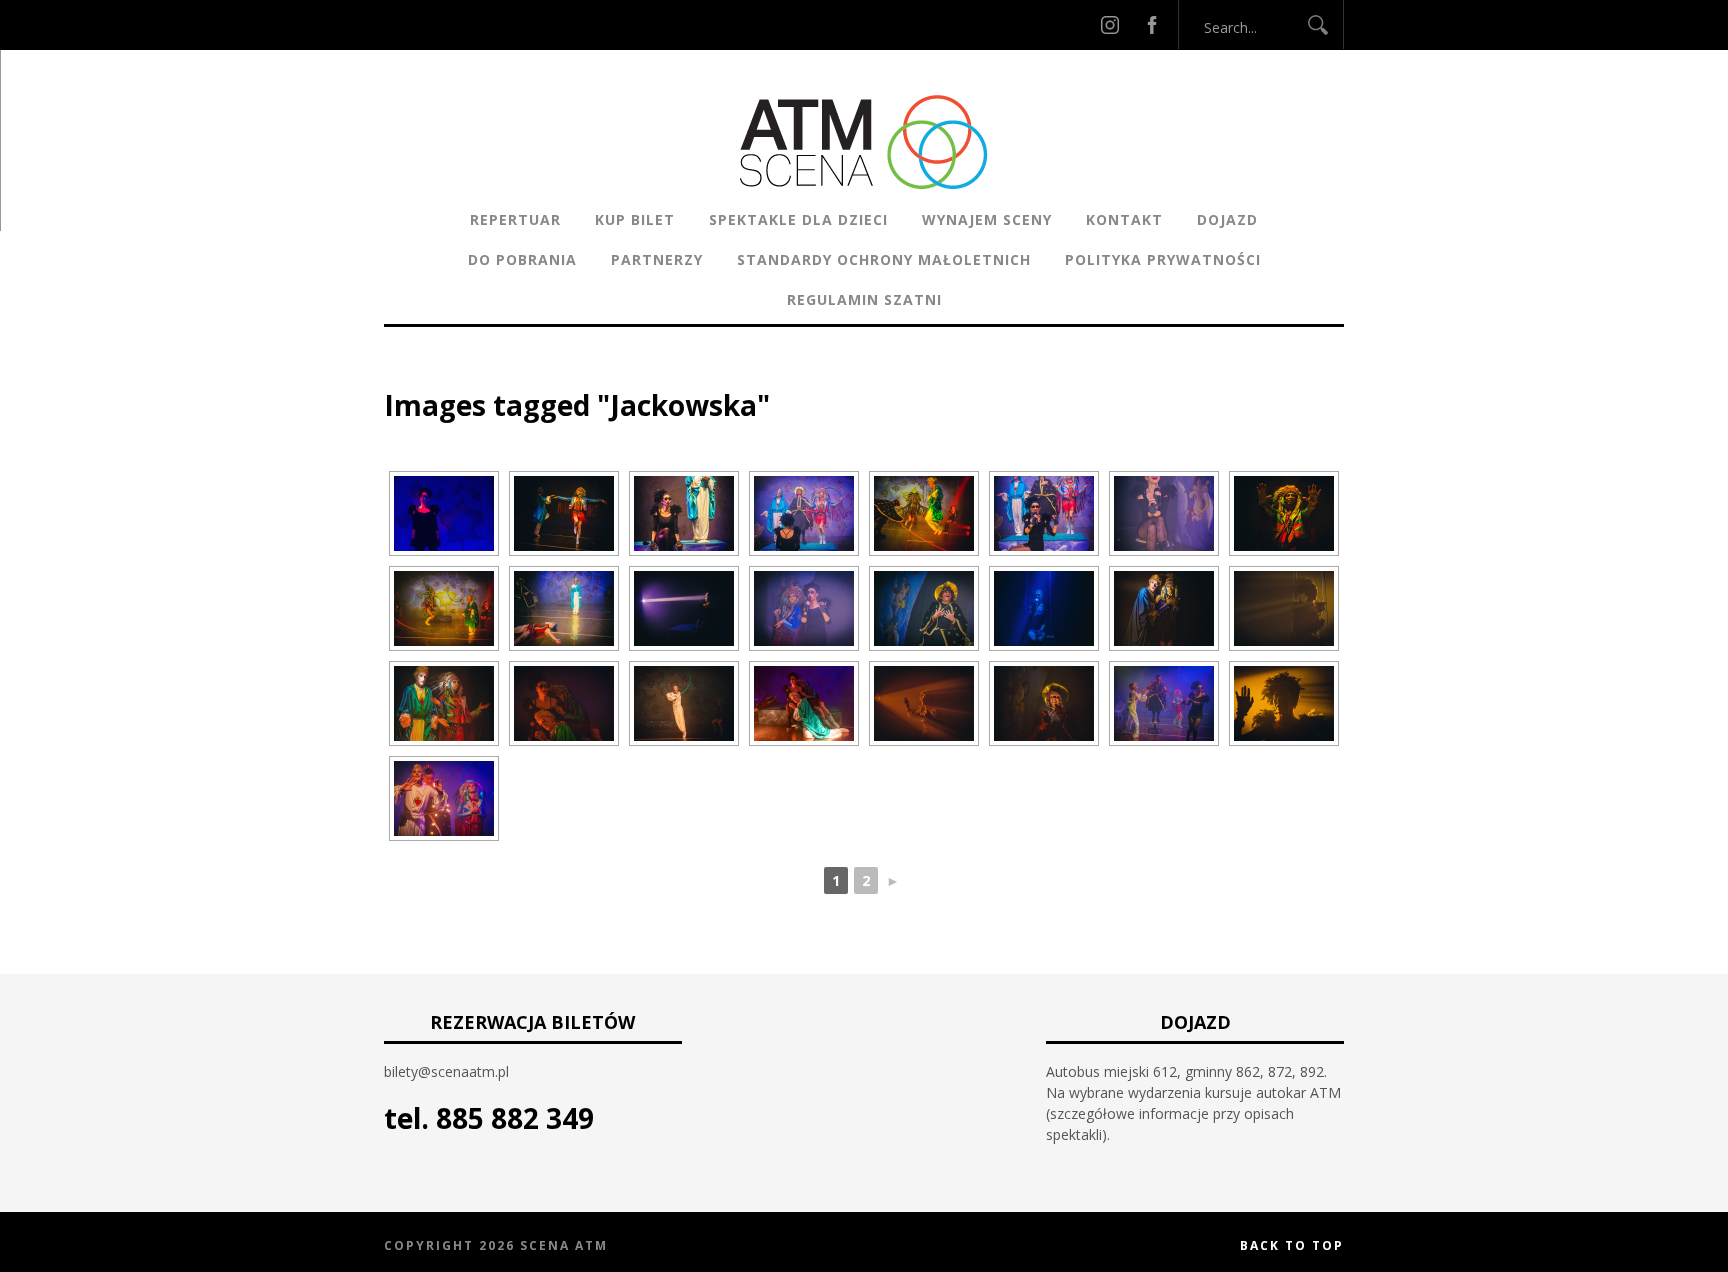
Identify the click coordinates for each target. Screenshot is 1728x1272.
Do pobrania (522, 259)
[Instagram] (1110, 24)
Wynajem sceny (987, 219)
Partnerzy (657, 259)
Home (404, 374)
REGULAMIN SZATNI (864, 299)
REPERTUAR (515, 219)
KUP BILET (635, 219)
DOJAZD (1227, 219)
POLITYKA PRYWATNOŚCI (1163, 259)
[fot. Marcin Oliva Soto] (444, 513)
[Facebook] (1152, 24)
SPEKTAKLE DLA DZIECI (798, 219)
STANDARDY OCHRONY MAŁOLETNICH (884, 259)
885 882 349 (515, 1118)
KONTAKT (1124, 219)
